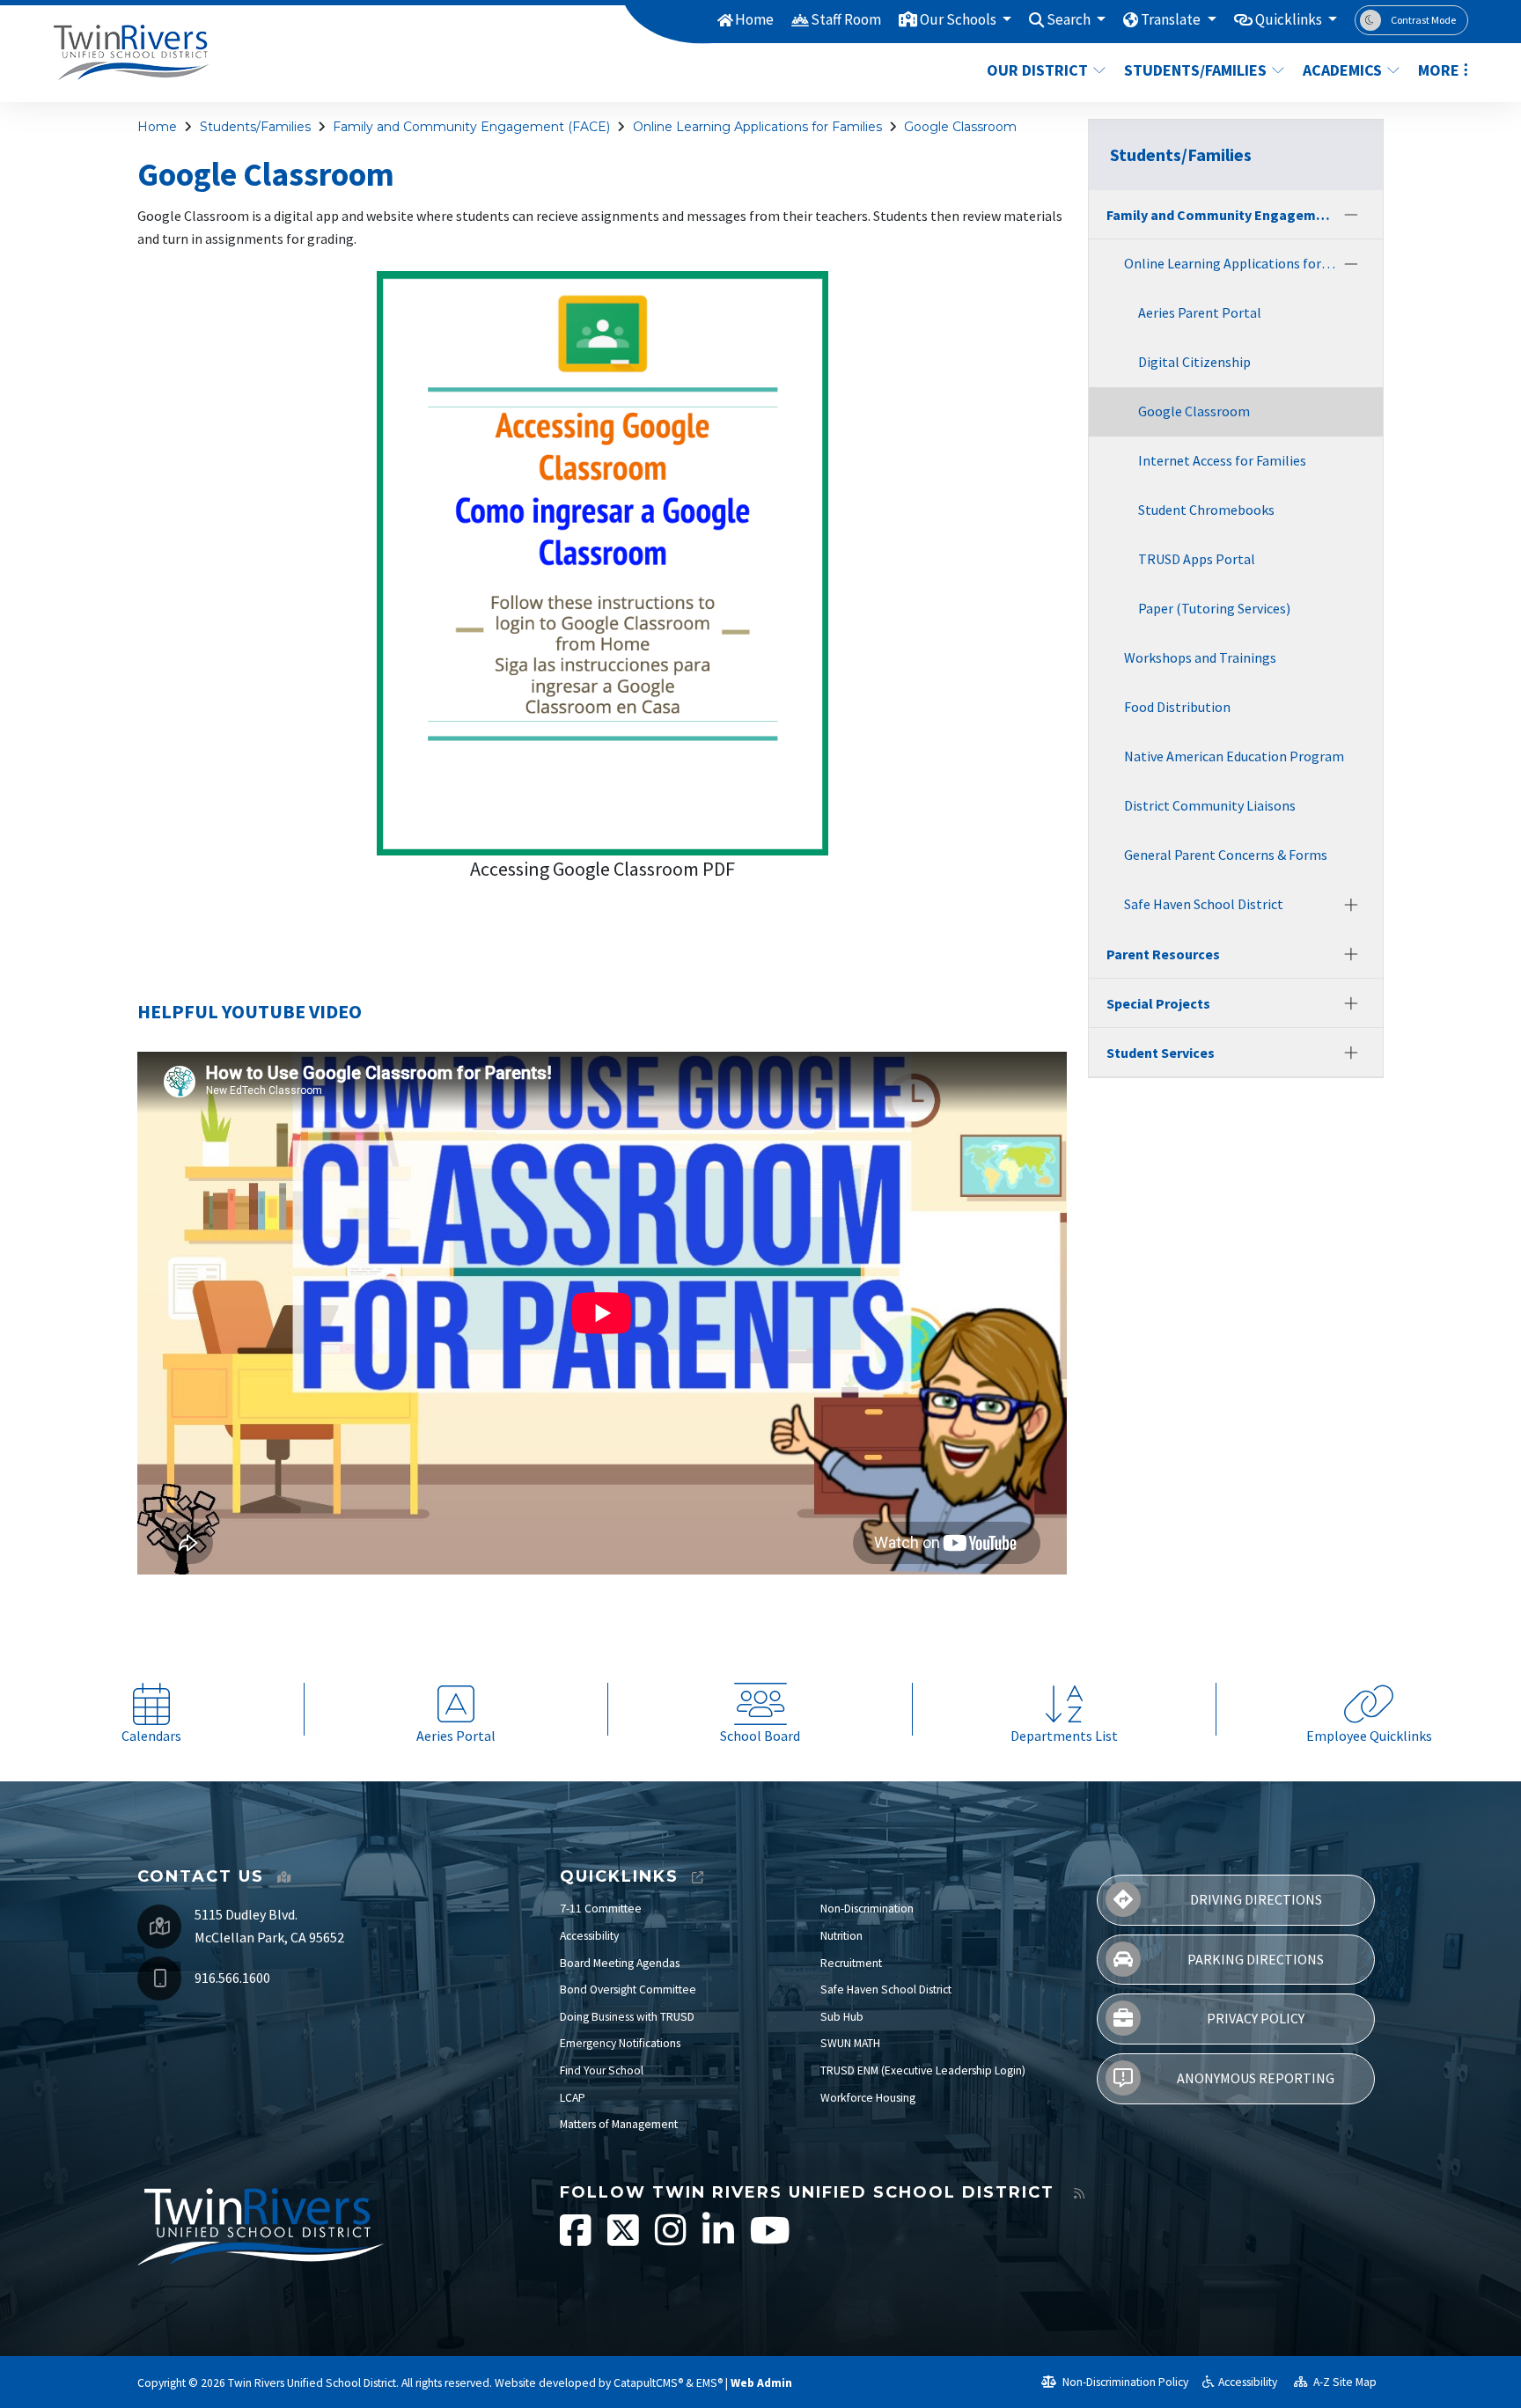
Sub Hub (842, 2017)
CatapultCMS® (648, 2383)
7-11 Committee (601, 1909)
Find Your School (602, 2070)
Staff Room (846, 19)
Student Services (1161, 1053)
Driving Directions (1256, 1899)
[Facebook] (577, 2239)
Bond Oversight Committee (628, 1990)
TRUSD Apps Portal (1197, 559)
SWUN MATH (850, 2043)
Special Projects (1158, 1003)
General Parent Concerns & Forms (1226, 855)
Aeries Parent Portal (1200, 312)
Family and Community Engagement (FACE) (471, 127)
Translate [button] (1172, 19)
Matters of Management (619, 2124)
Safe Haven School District (1204, 904)
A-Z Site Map (1344, 2382)
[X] (625, 2239)
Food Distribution (1177, 707)
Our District (1037, 70)
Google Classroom (960, 127)
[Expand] (1351, 905)
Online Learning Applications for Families (757, 127)
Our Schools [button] (959, 19)
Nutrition (841, 1936)
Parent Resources (1163, 954)
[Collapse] (1351, 215)
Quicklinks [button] (1290, 19)
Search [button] (1070, 19)
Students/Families (1195, 70)
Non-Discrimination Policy (1124, 2382)
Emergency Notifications (620, 2043)
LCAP (573, 2098)
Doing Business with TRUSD (627, 2017)
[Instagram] (672, 2239)
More (1439, 70)
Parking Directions (1256, 1959)
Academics (1342, 70)
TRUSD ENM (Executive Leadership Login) (923, 2070)
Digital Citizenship (1194, 362)
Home (754, 19)
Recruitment (851, 1963)
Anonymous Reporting (1256, 2078)
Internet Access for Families (1222, 460)
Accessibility (589, 1936)
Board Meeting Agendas (620, 1963)
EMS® (709, 2383)
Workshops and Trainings (1200, 657)
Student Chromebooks (1206, 510)
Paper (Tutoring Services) (1214, 608)
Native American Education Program (1234, 756)
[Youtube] (770, 2239)
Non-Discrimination (867, 1909)
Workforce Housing (868, 2098)
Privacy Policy (1256, 2018)
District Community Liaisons (1210, 805)
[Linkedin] (720, 2239)
